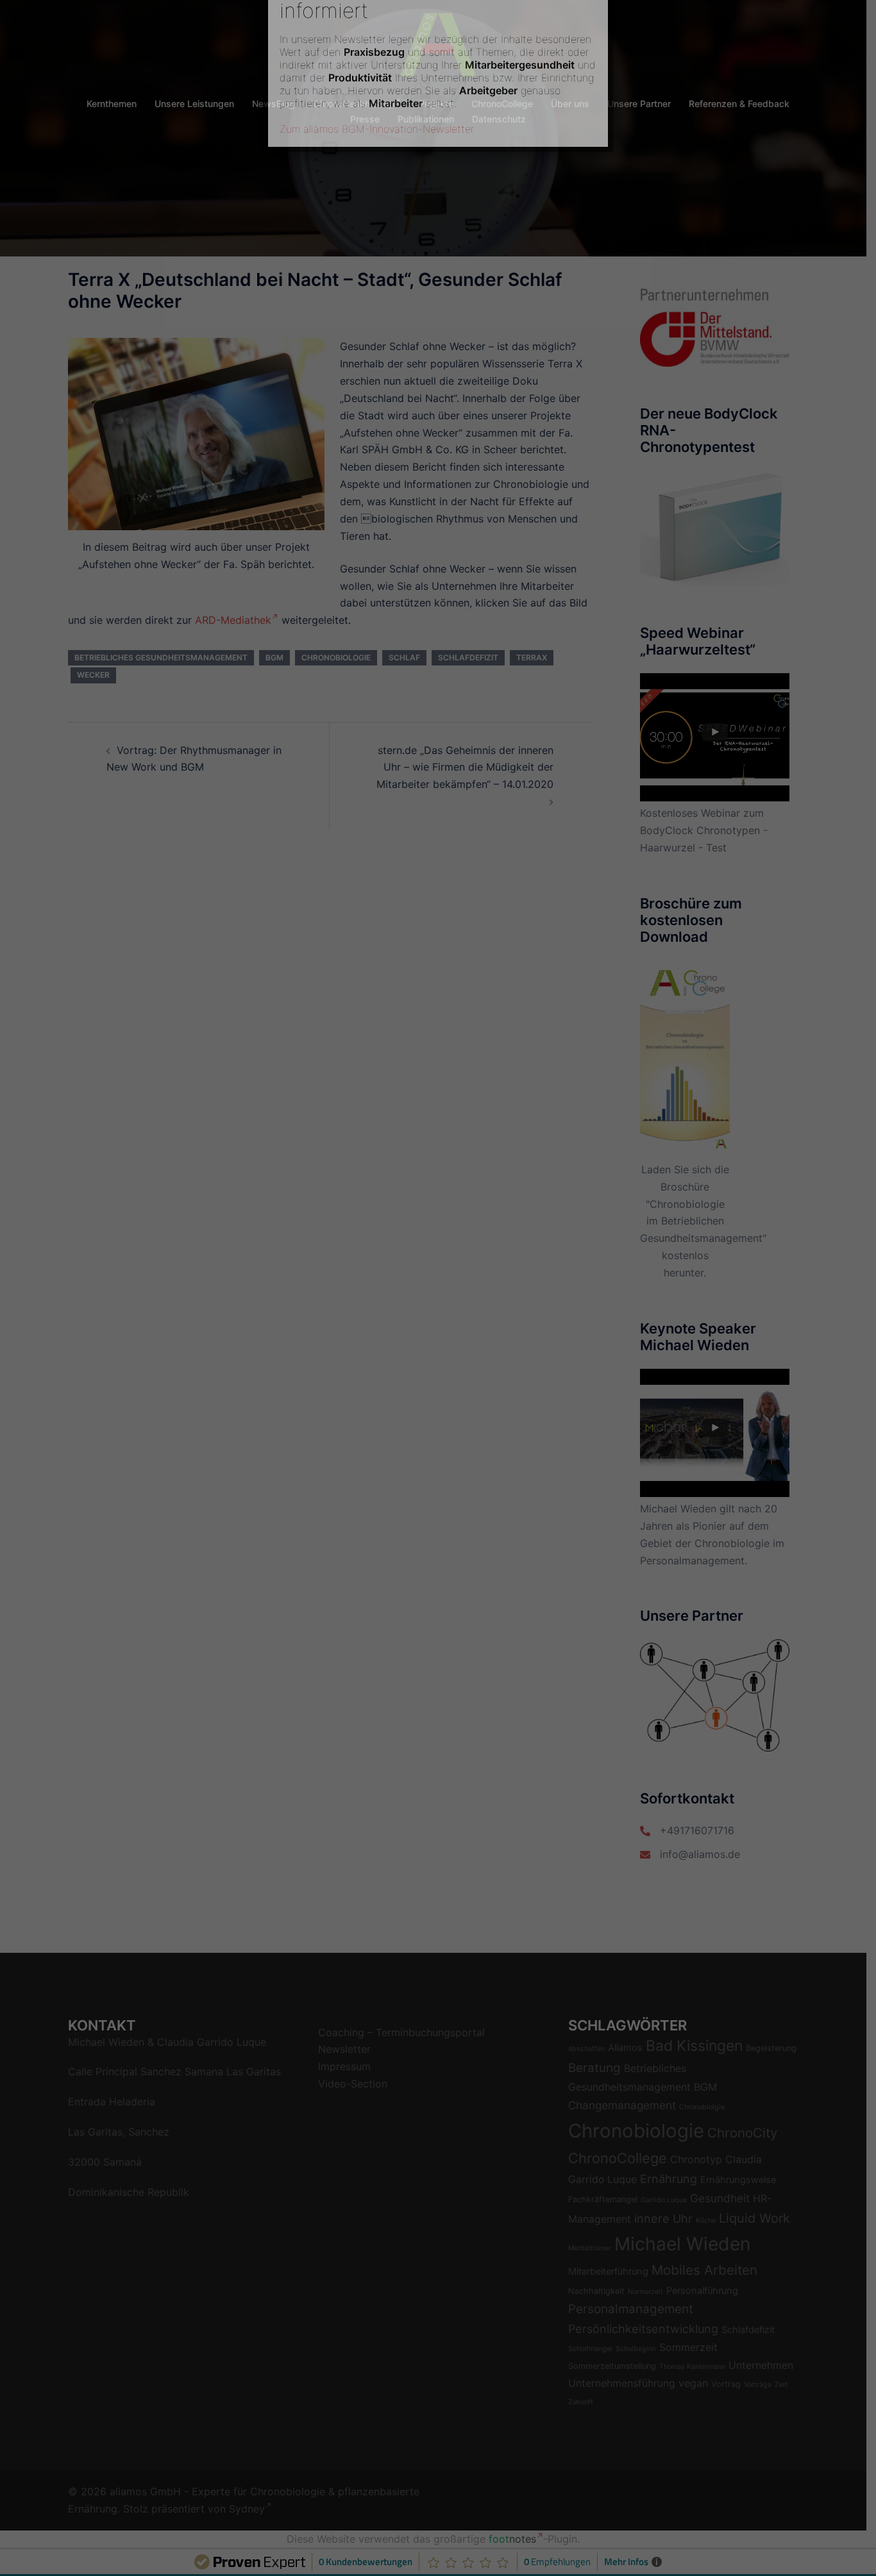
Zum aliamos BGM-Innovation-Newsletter (377, 256)
